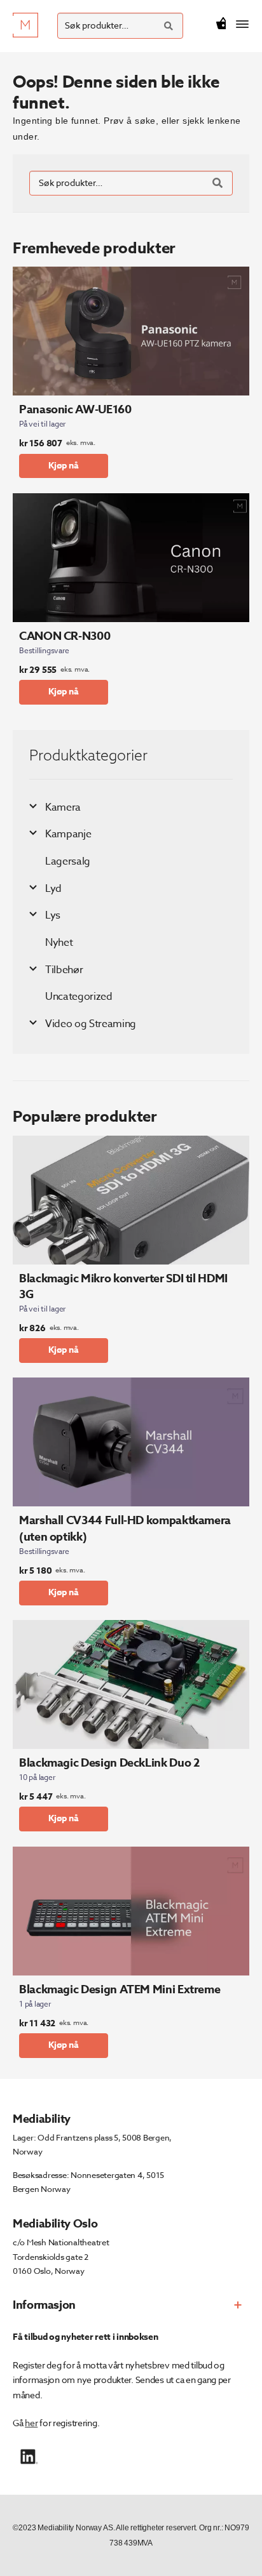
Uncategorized (79, 997)
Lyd (53, 889)
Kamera (63, 807)
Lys (53, 915)
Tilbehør (64, 970)
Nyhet (59, 943)
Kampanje (68, 834)
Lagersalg (68, 861)
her (31, 2423)
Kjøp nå (64, 466)
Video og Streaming (91, 1024)
